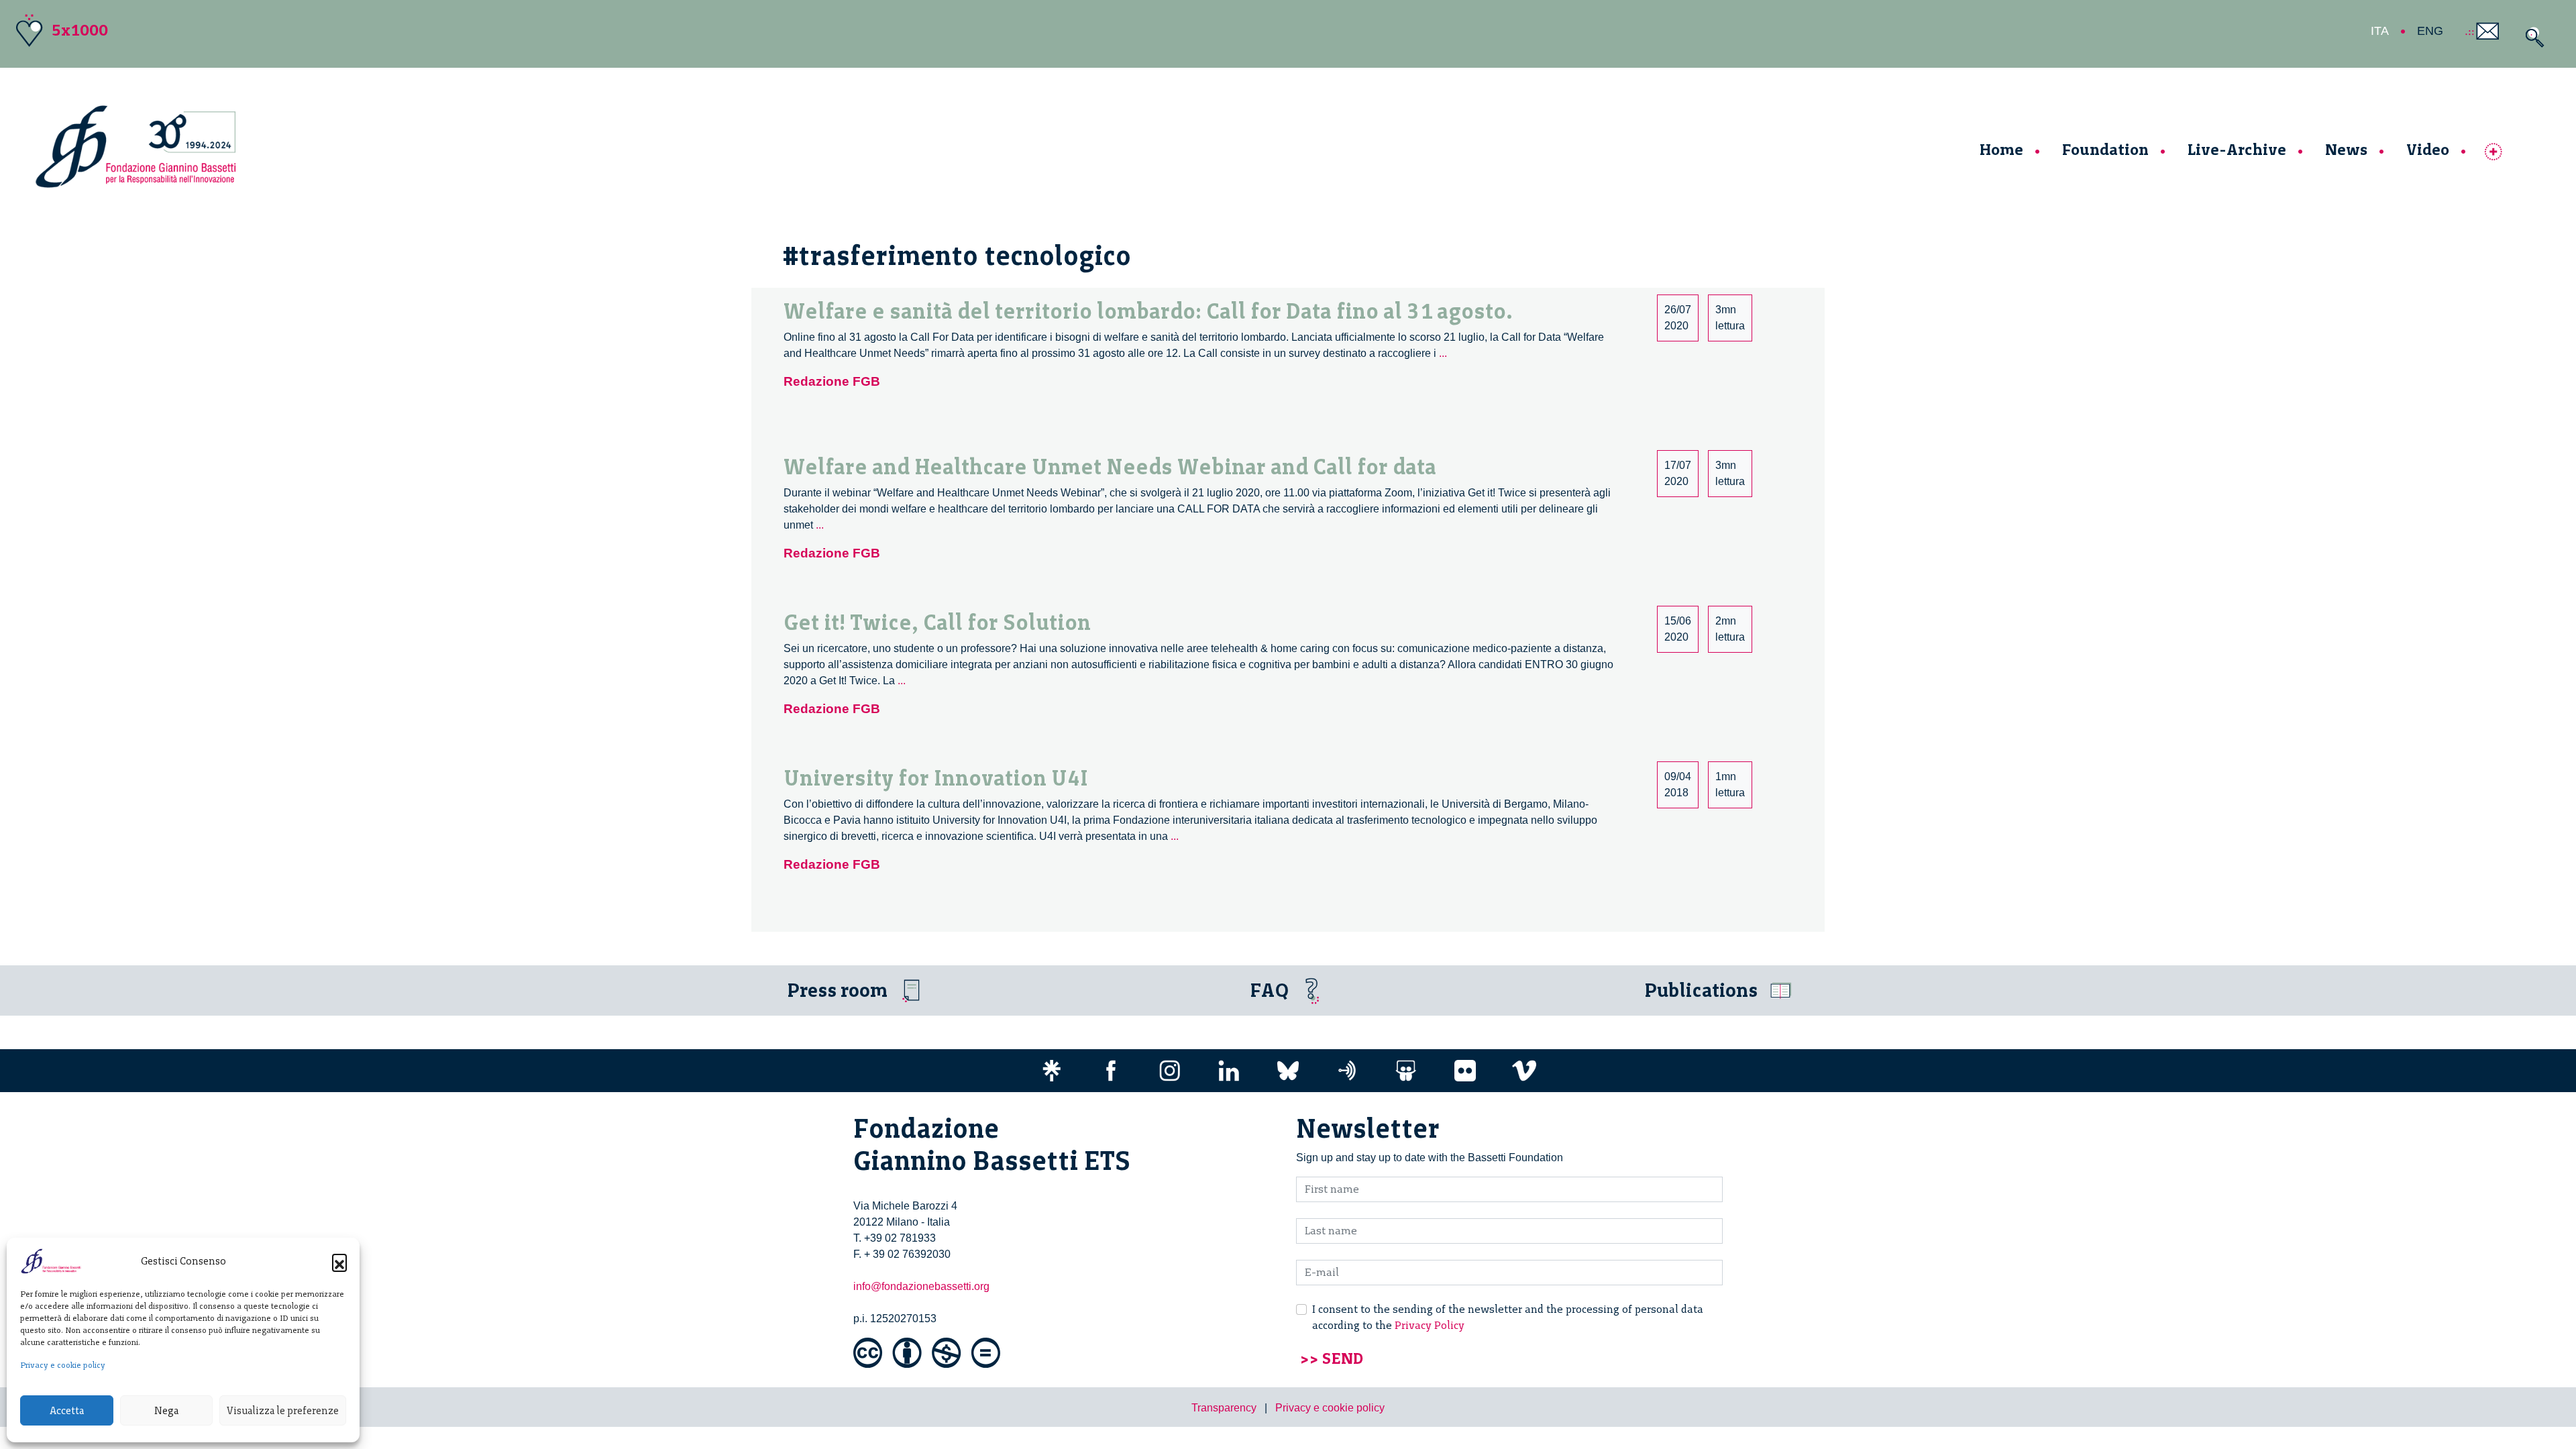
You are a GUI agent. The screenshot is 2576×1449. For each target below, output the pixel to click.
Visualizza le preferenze (283, 1411)
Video (2428, 149)
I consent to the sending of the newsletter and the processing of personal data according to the (1508, 1317)
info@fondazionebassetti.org (921, 1286)
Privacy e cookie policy (63, 1365)
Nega (166, 1411)
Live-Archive (2237, 149)
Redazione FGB (832, 381)
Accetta (67, 1411)
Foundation (2105, 149)
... (1443, 353)
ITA (2380, 31)
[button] (339, 1261)
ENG (2430, 31)
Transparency (1224, 1408)
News (2346, 149)
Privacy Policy (1430, 1325)
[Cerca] (2531, 37)
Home (2001, 149)
